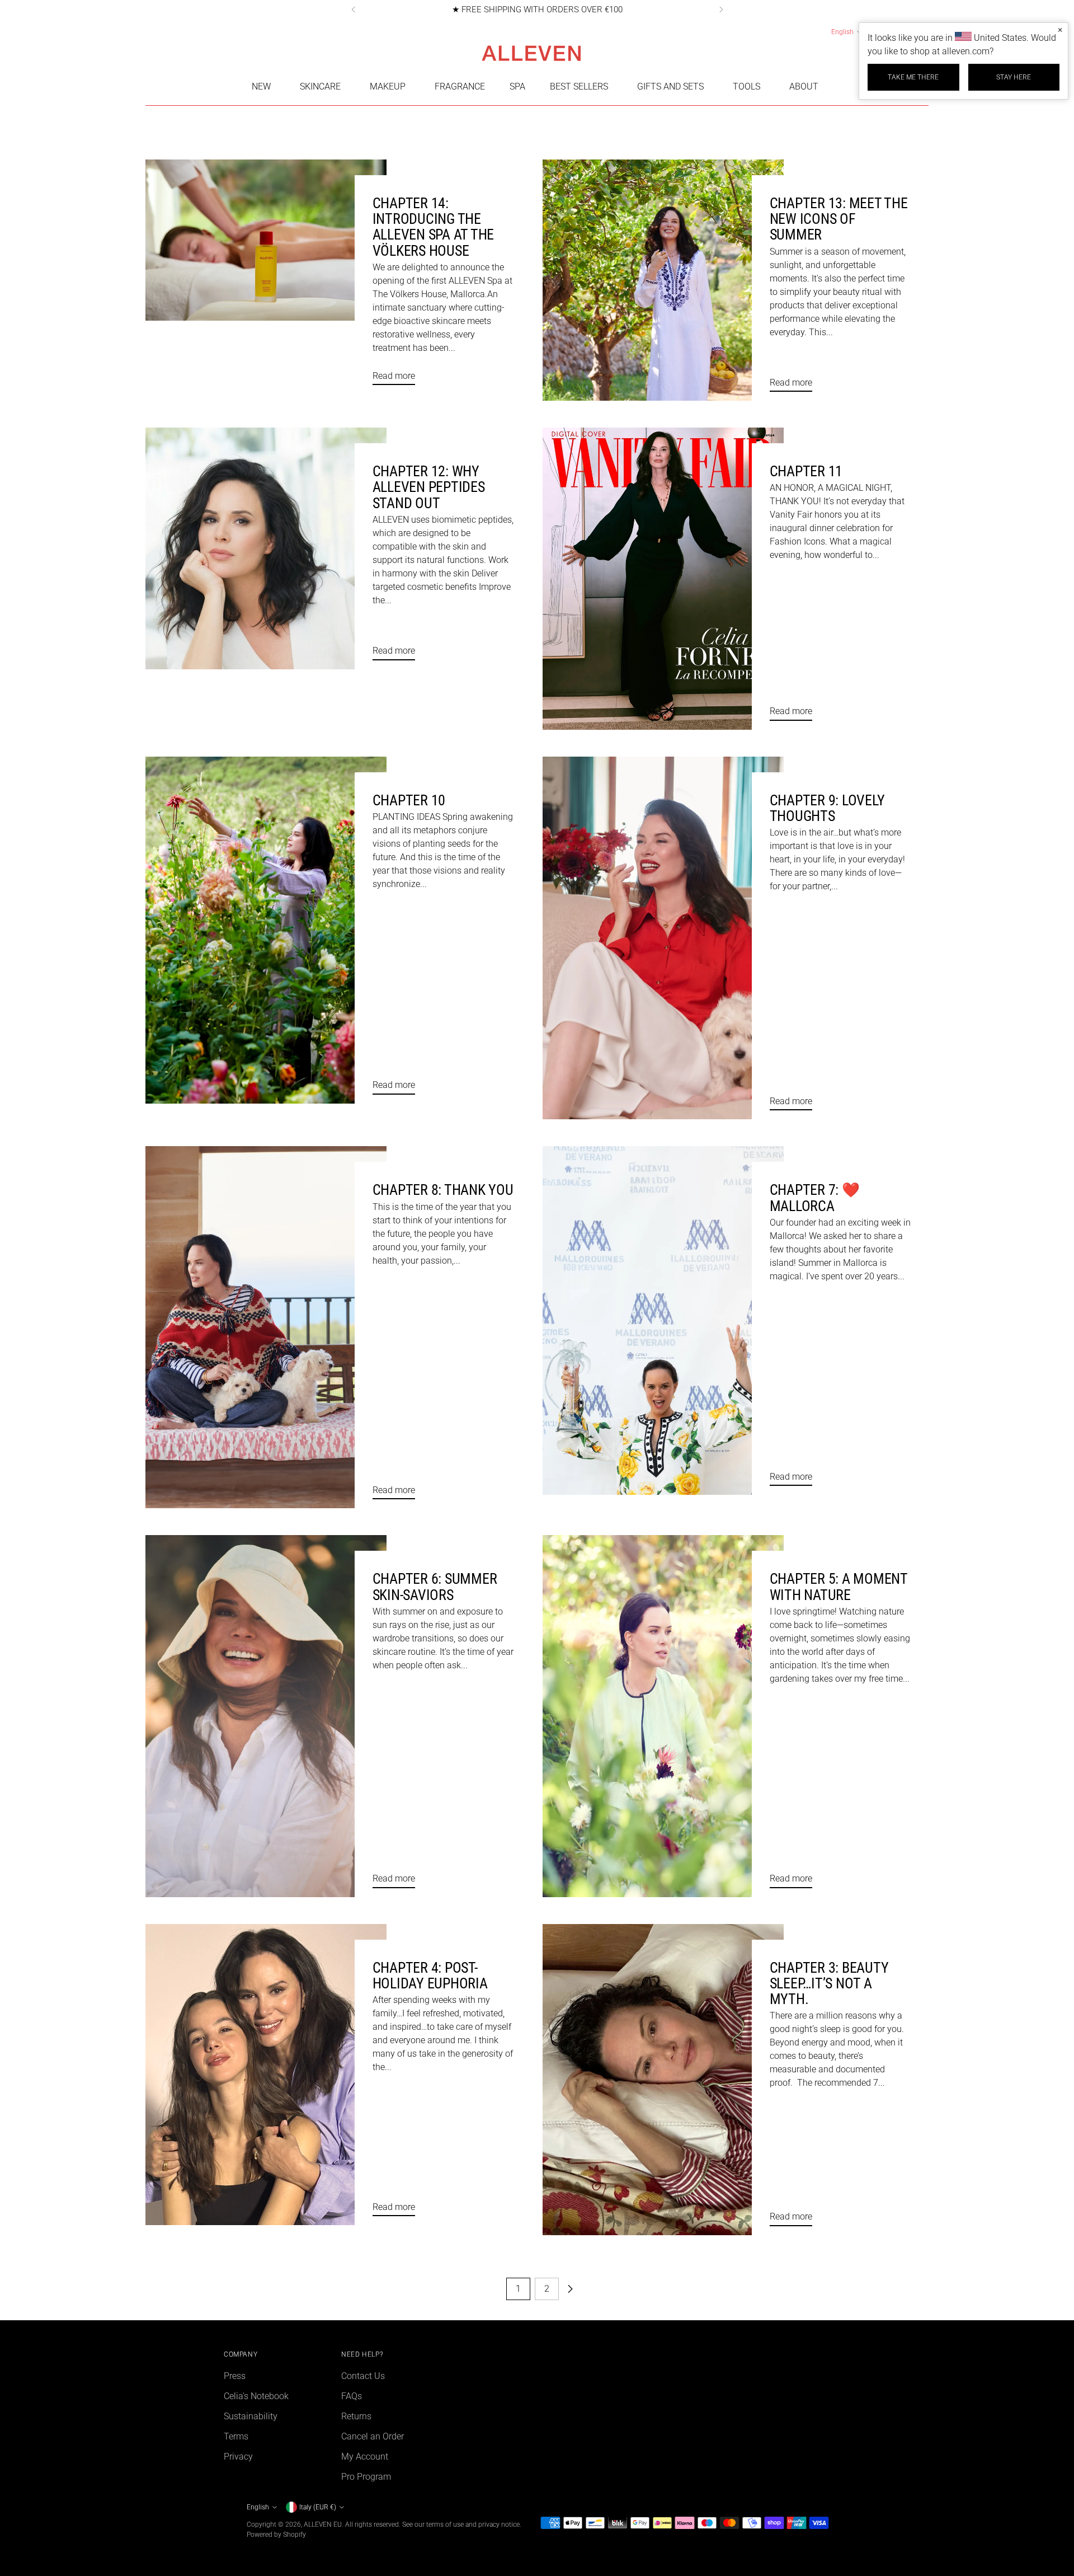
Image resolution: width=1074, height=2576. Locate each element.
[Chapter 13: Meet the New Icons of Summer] (663, 280)
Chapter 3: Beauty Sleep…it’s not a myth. (829, 1983)
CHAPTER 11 (806, 471)
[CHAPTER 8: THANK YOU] (266, 1327)
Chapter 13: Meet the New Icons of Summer (839, 219)
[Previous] (354, 10)
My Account (365, 2457)
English (842, 32)
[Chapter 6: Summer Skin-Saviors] (266, 1716)
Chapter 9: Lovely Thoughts (827, 808)
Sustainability (251, 2416)
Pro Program (366, 2477)
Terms (236, 2436)
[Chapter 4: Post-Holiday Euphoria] (266, 2075)
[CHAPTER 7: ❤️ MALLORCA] (663, 1320)
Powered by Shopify (276, 2534)
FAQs (352, 2396)
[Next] (721, 10)
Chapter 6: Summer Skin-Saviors (435, 1587)
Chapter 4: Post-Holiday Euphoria (430, 1976)
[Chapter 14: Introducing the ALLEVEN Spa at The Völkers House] (266, 277)
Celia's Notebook (256, 2396)
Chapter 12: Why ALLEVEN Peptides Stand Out (429, 487)
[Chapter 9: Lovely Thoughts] (663, 938)
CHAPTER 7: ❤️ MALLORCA (815, 1198)
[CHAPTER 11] (663, 578)
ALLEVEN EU (323, 2524)
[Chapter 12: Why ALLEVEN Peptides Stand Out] (266, 548)
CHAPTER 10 (409, 800)
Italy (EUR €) (318, 2507)
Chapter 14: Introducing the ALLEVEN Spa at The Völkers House (433, 227)
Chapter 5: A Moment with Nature (839, 1587)
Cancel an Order (373, 2436)
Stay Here (1014, 77)
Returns (356, 2416)
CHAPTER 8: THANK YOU (443, 1190)
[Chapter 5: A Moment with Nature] (663, 1716)
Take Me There (913, 77)
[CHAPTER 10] (266, 930)
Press (235, 2376)
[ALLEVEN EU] (537, 53)
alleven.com (966, 51)
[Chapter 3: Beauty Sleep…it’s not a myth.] (663, 2080)
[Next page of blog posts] (570, 2289)
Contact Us (363, 2376)
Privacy (238, 2457)
